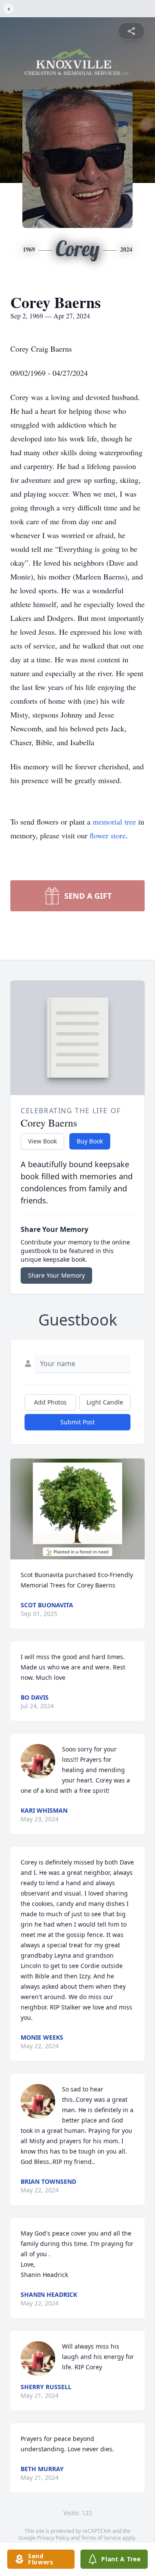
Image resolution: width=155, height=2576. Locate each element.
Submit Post (77, 1422)
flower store (108, 835)
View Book (42, 1141)
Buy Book (90, 1141)
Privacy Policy (53, 2538)
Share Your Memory (56, 1275)
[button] (78, 1509)
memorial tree (114, 822)
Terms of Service (101, 2538)
